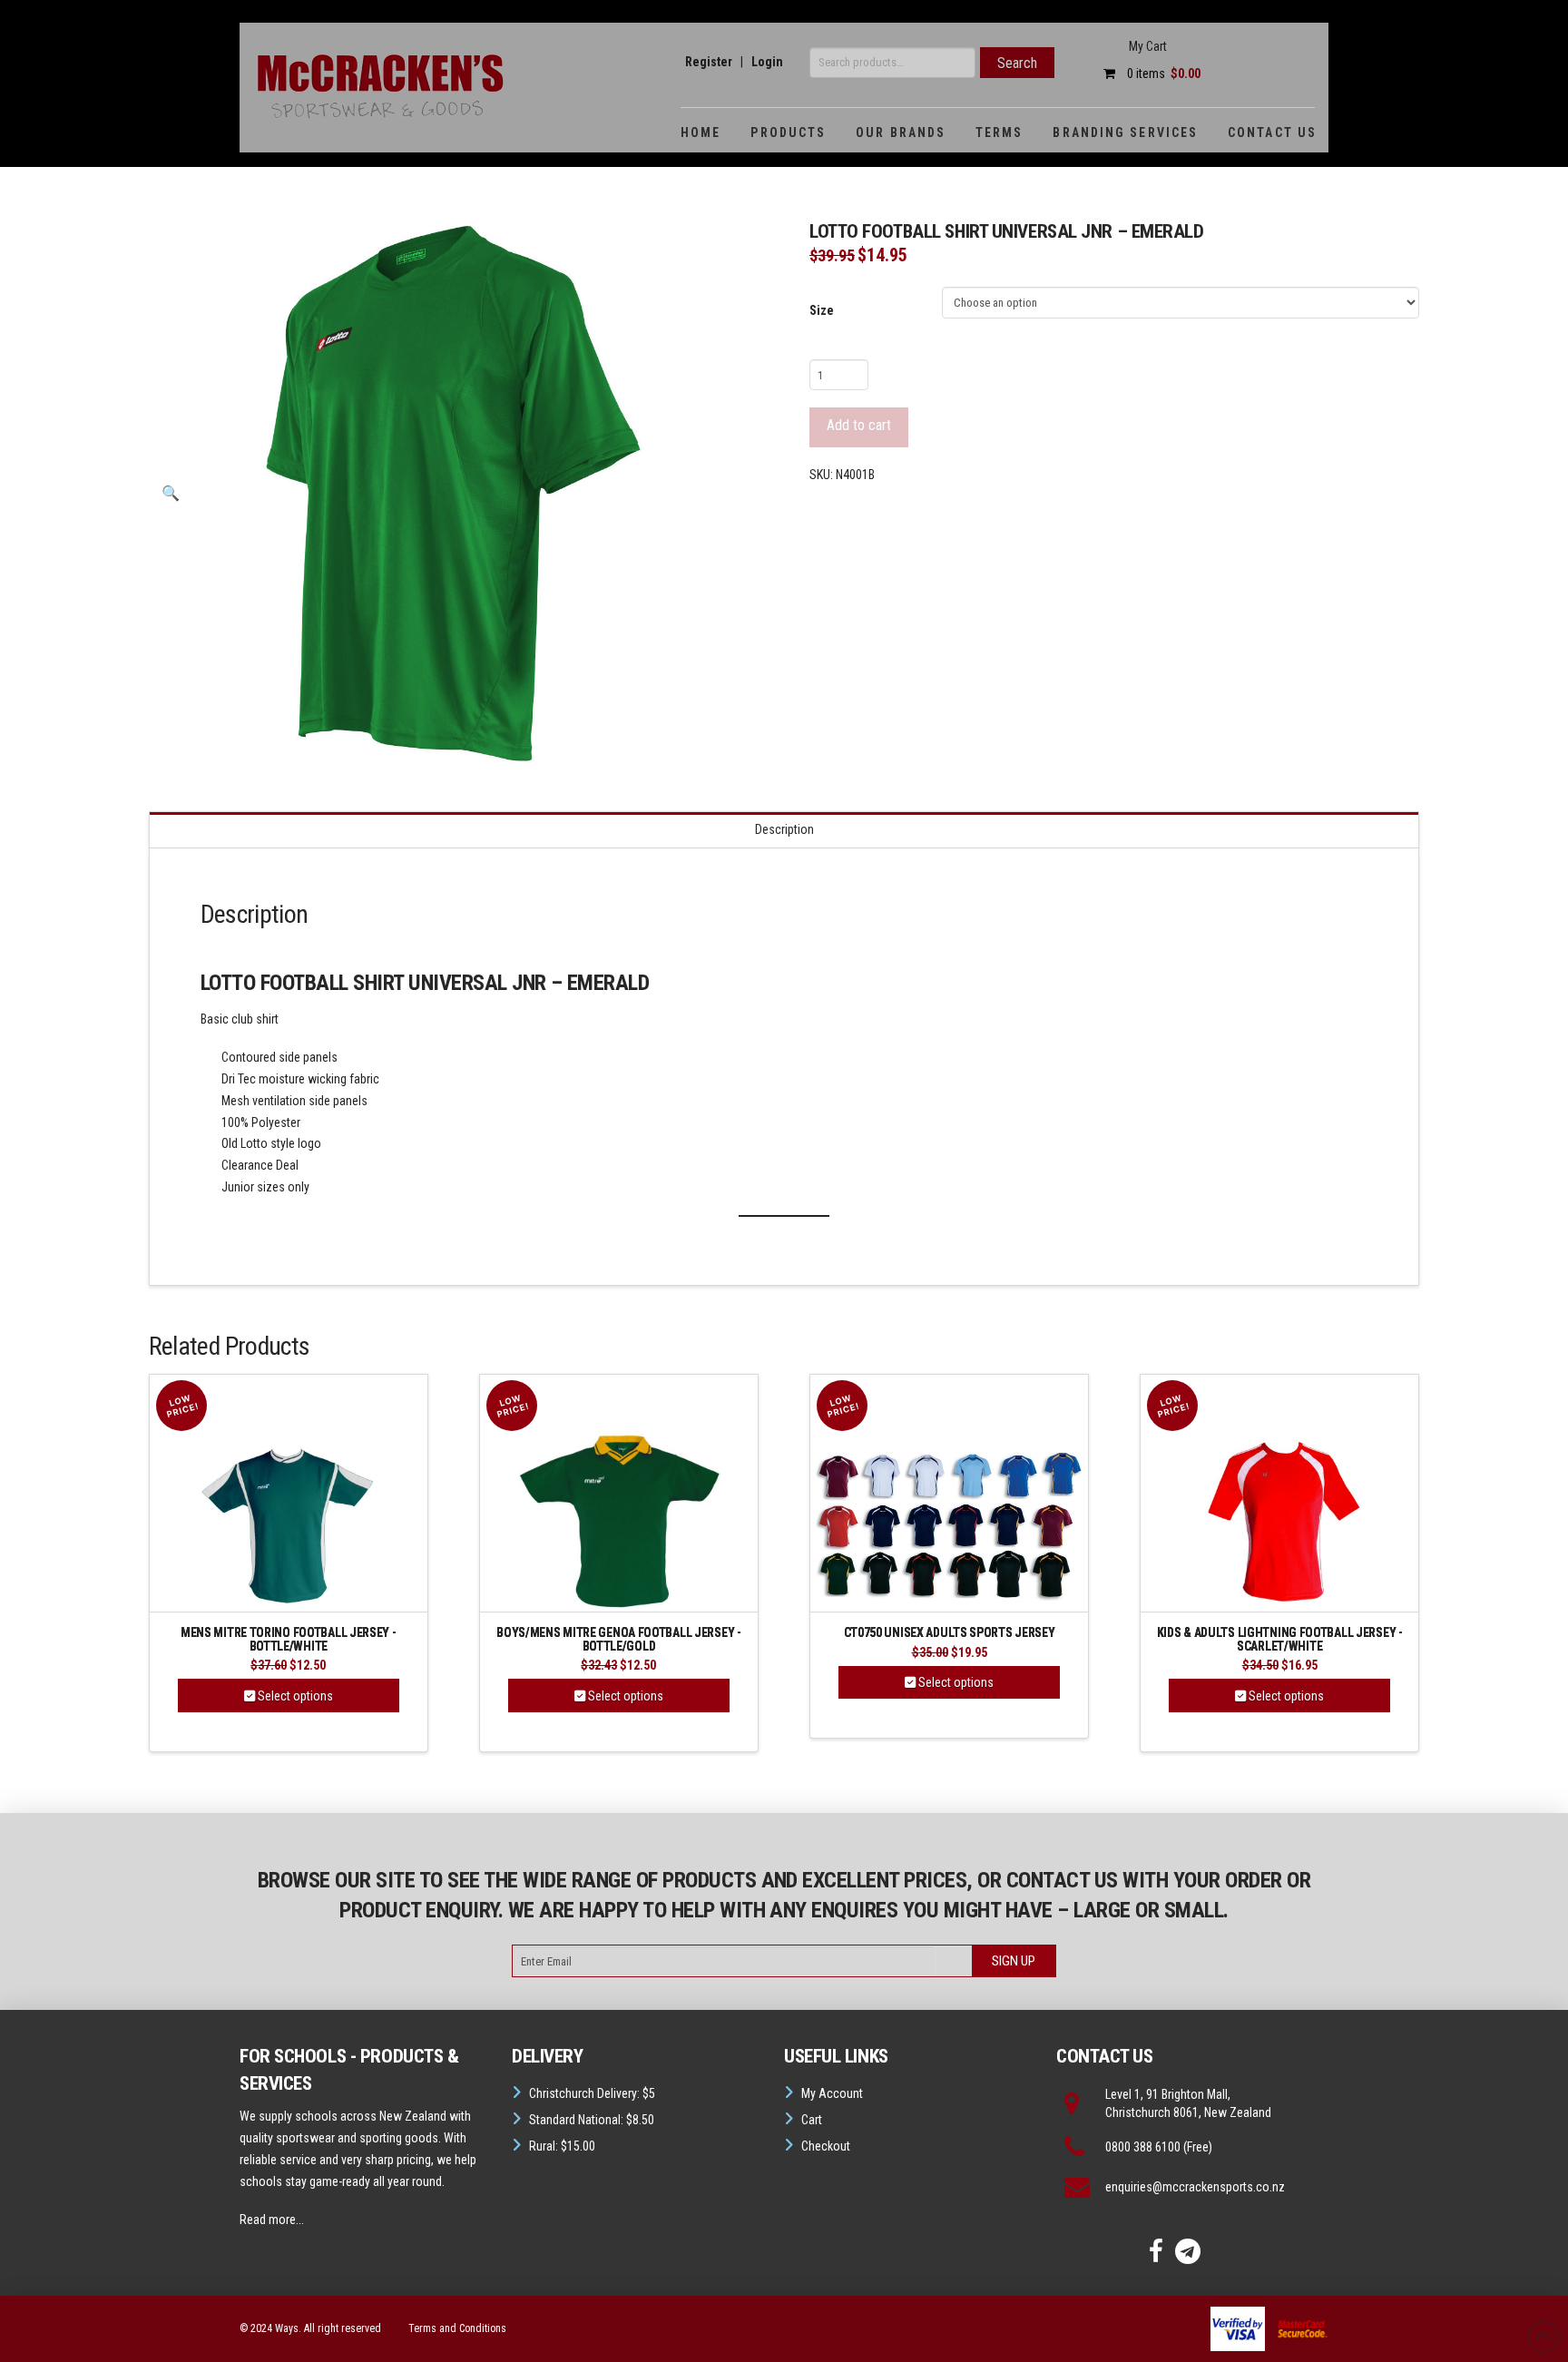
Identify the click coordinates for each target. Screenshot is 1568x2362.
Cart (812, 2120)
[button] (171, 494)
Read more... (272, 2220)
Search (1017, 63)
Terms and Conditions (457, 2328)
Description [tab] (784, 829)
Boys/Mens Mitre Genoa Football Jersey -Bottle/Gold (619, 1639)
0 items (1162, 74)
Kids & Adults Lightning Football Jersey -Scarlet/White (1280, 1639)
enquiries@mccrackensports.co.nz (1195, 2187)
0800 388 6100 (1143, 2147)
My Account (832, 2093)
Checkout (826, 2146)
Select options (294, 1696)
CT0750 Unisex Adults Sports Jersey (950, 1633)
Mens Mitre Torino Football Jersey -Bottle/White (289, 1639)
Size (822, 310)
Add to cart (859, 425)
